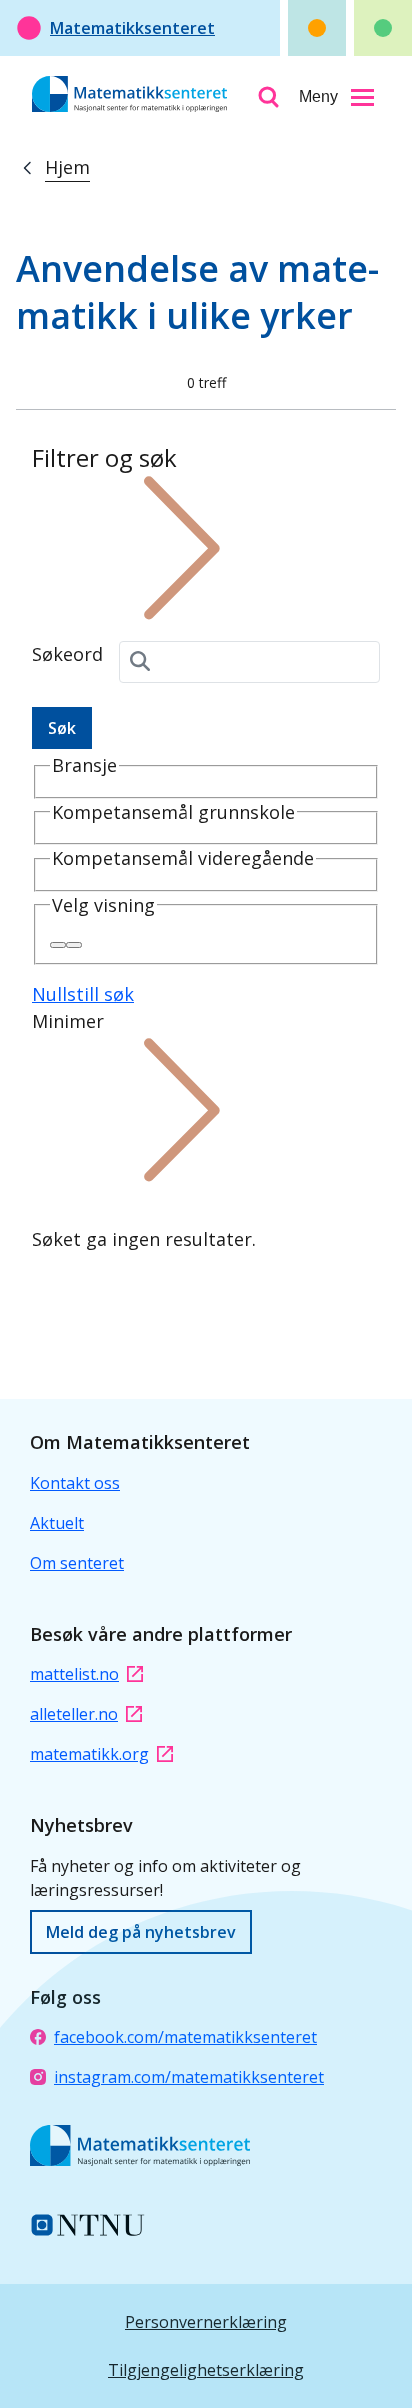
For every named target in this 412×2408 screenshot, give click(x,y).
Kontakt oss (75, 1483)
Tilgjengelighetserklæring (206, 2370)
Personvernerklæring (206, 2322)
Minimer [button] (68, 1021)
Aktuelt (57, 1523)
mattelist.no (74, 1674)
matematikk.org (89, 1754)
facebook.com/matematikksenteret (185, 2037)
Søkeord (67, 654)
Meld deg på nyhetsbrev (141, 1932)
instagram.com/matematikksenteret (189, 2077)
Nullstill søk (83, 994)
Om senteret (77, 1563)
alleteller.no (74, 1714)
